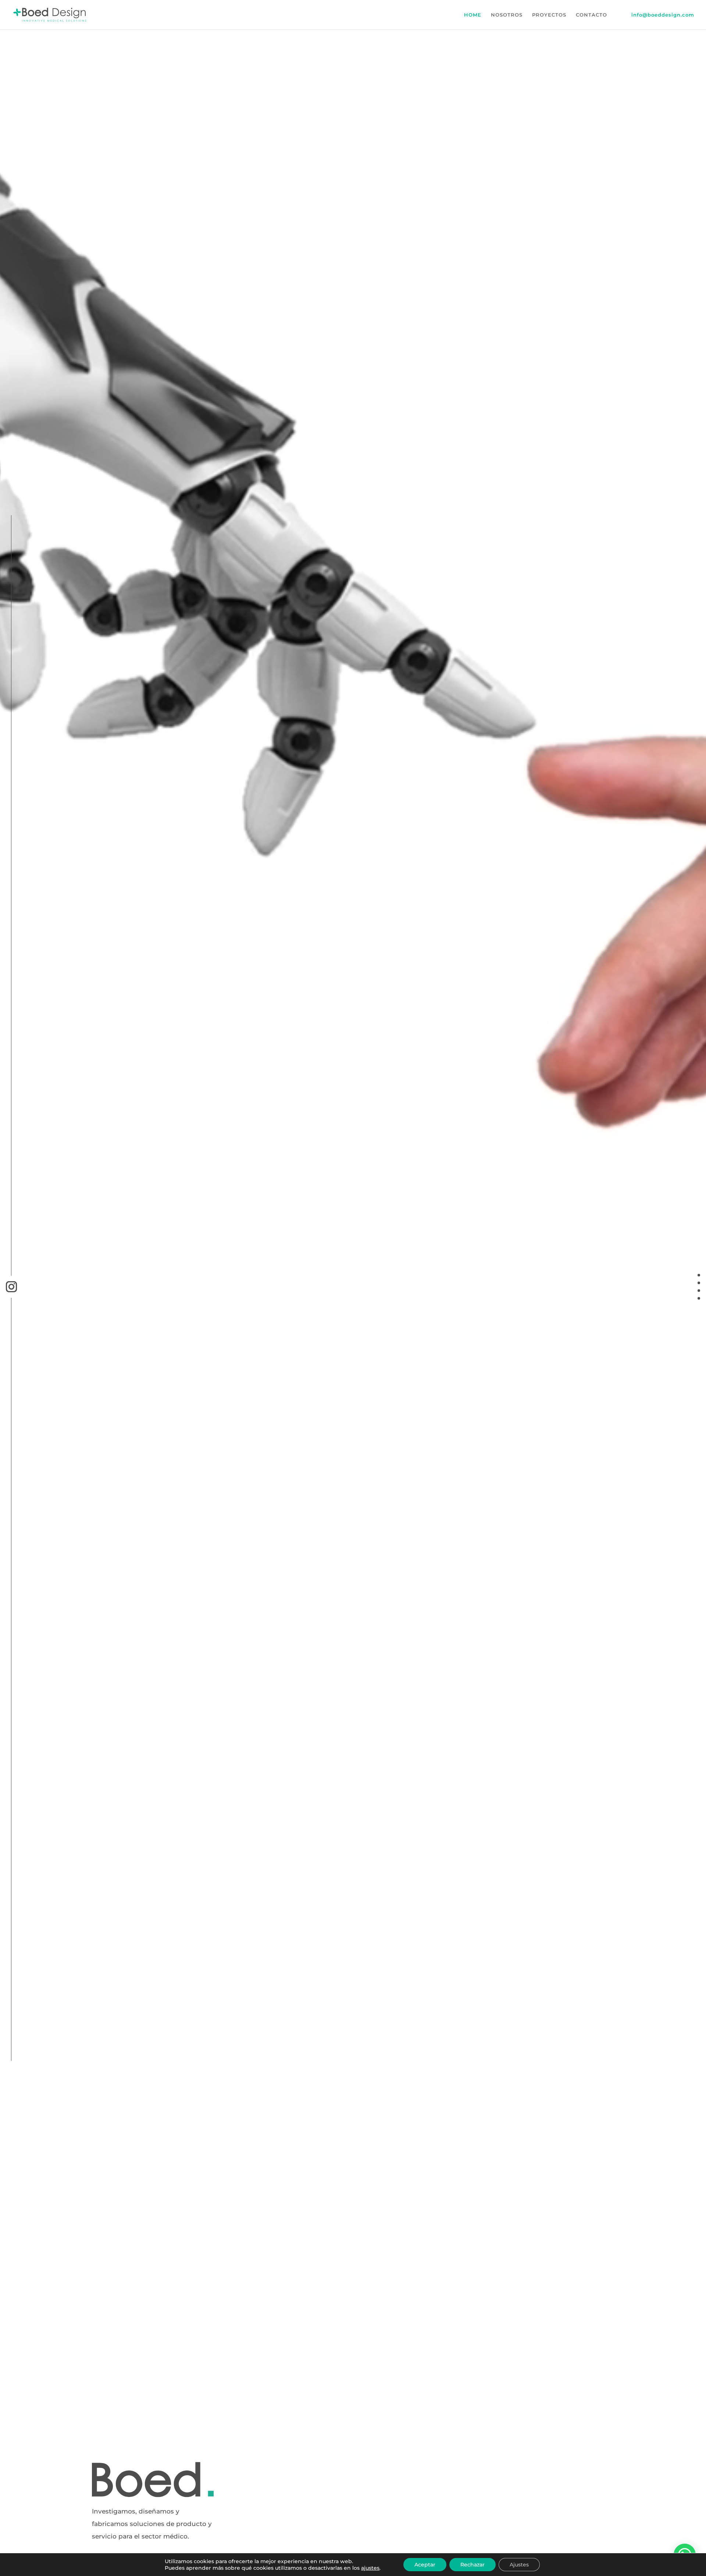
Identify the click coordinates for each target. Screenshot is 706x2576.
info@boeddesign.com (663, 15)
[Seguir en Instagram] (11, 1287)
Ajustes (519, 2565)
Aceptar (425, 2565)
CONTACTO (591, 15)
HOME (473, 15)
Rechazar (473, 2565)
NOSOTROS (507, 15)
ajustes (370, 2568)
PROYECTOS (549, 15)
